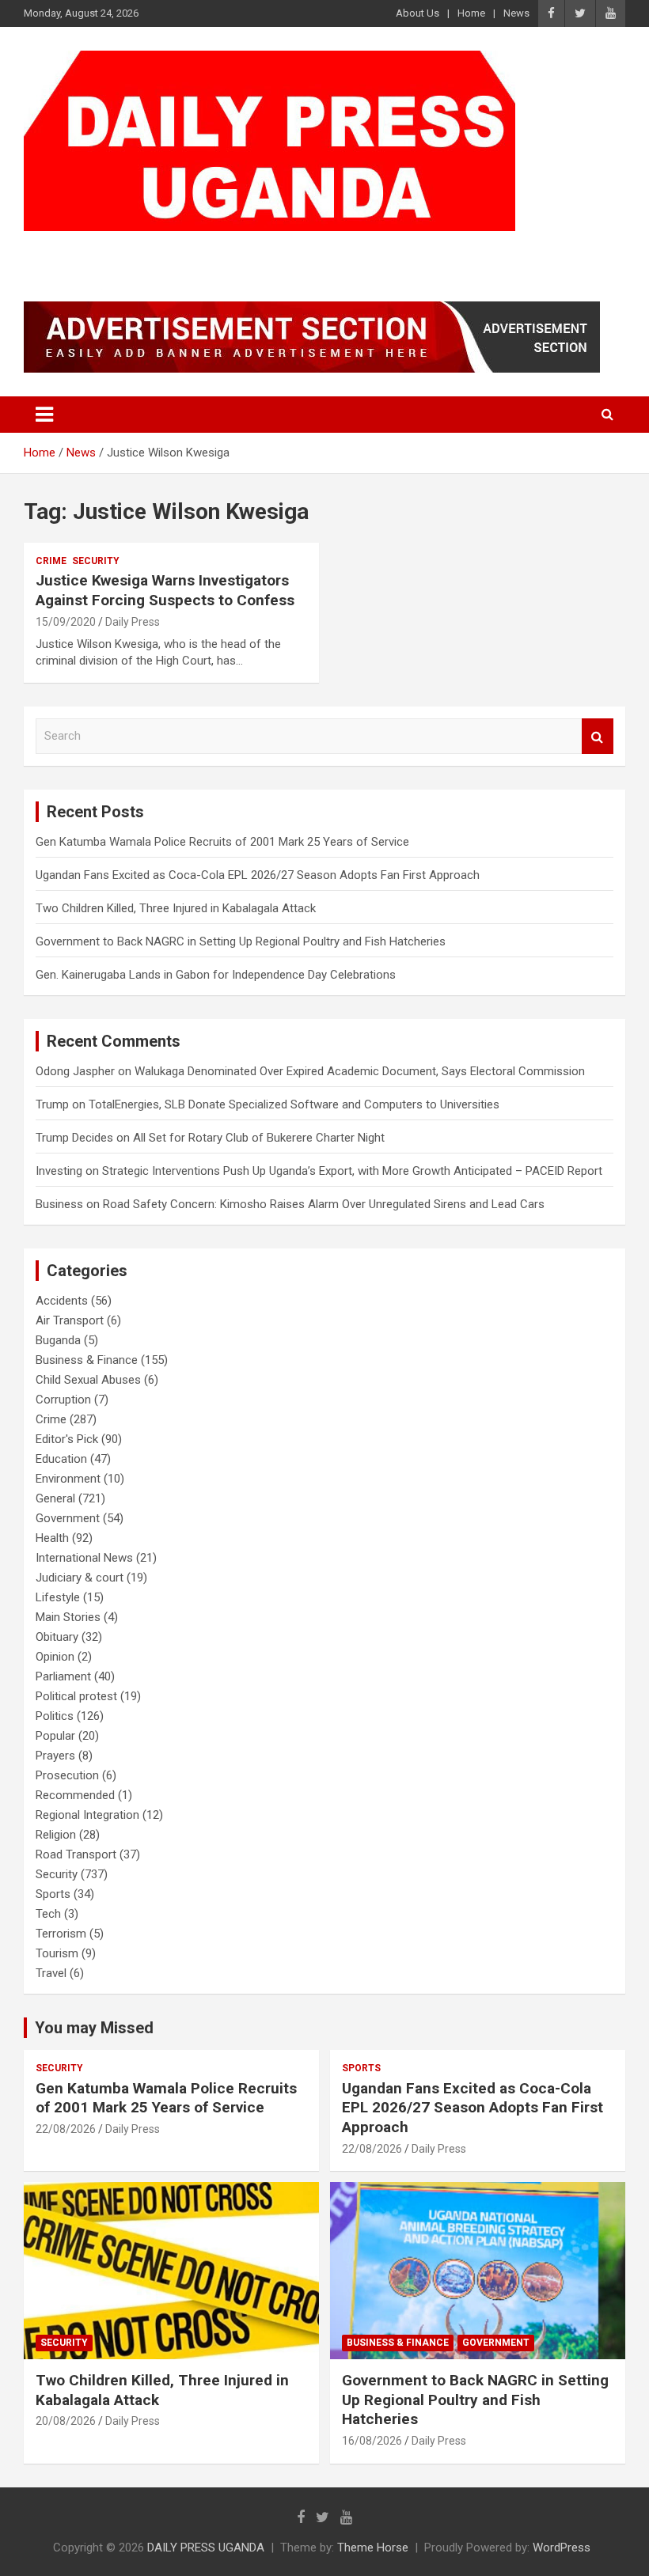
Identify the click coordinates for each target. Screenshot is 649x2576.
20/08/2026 (66, 2421)
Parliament (63, 1676)
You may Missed (94, 2028)
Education (61, 1459)
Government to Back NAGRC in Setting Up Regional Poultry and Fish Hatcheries (241, 941)
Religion (56, 1835)
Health (52, 1538)
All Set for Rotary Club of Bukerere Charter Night (259, 1138)
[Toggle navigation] (44, 415)
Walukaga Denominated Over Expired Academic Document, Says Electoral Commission (360, 1071)
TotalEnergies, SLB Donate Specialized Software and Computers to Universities (294, 1104)
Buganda (58, 1340)
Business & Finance (87, 1360)
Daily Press (133, 622)
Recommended (75, 1795)
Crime (51, 561)
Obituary (57, 1637)
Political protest (76, 1696)
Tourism (57, 1953)
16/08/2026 (372, 2441)
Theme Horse (373, 2548)
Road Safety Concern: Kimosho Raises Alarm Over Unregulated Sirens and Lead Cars (324, 1204)
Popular (55, 1736)
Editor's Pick (67, 1439)
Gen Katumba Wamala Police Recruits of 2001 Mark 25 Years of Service (222, 842)
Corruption (63, 1400)
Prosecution (67, 1775)
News (516, 13)
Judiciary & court (80, 1578)
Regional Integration (87, 1815)
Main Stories (68, 1617)
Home (471, 13)
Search (598, 736)
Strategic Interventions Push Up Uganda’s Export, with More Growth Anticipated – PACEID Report (352, 1171)
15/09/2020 (66, 622)
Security (96, 561)
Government (68, 1518)
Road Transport (76, 1854)
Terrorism (61, 1934)
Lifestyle (58, 1597)
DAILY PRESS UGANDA (186, 251)
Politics (55, 1716)
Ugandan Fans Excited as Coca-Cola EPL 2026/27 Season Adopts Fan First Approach (261, 875)
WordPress (562, 2548)
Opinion (55, 1657)
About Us (417, 13)
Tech (48, 1914)
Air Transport (70, 1320)
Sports (53, 1894)
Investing (59, 1171)
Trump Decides (74, 1138)
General (55, 1498)
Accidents (62, 1301)
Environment (68, 1479)
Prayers (55, 1756)
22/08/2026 (66, 2129)
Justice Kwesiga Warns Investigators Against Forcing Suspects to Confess (165, 590)
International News (84, 1558)
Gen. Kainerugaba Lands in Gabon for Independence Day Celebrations (216, 975)
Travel (51, 1973)
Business (59, 1204)
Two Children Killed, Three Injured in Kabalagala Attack (176, 908)
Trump (52, 1104)
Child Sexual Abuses (88, 1380)
